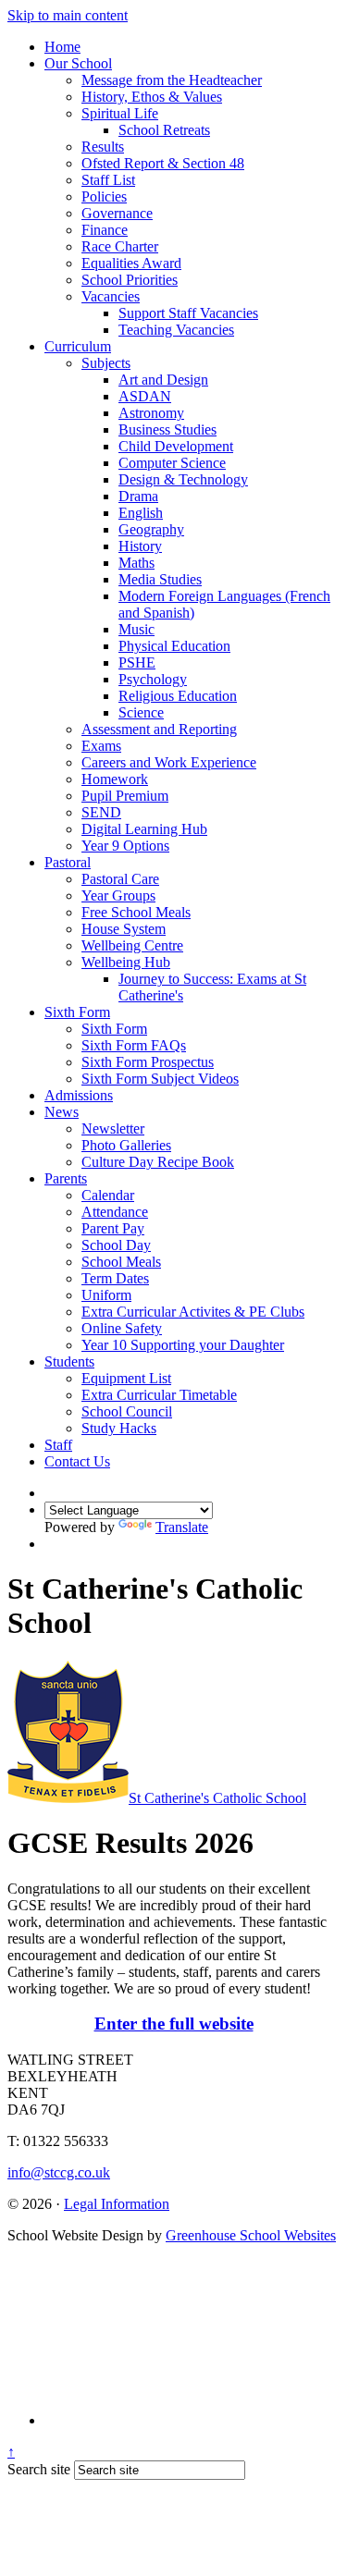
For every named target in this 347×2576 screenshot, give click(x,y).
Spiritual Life (120, 113)
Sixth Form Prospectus (148, 1062)
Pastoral (68, 862)
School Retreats (164, 130)
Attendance (115, 1212)
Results (103, 147)
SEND (101, 812)
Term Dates (115, 1278)
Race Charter (120, 246)
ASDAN (145, 396)
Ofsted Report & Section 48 (163, 163)
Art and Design (163, 380)
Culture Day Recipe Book (158, 1162)
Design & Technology (183, 479)
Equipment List (126, 1378)
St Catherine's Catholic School (217, 1798)
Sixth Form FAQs (134, 1045)
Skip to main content (68, 15)
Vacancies (111, 296)
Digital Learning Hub (144, 829)
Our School (78, 63)
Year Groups (118, 895)
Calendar (108, 1195)
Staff (58, 1445)
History (140, 546)
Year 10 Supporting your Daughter (183, 1345)
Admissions (79, 1095)
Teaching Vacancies (176, 330)
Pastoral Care (120, 879)
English (141, 513)
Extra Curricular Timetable (159, 1395)
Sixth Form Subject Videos (160, 1079)
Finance (105, 230)
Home (62, 47)
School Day (116, 1245)
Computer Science (172, 463)
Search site (39, 2469)
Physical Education (174, 646)
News (62, 1112)
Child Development (176, 446)
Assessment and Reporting (159, 729)
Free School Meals (136, 912)
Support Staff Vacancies (188, 313)
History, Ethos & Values (152, 97)
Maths (136, 563)
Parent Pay (113, 1228)
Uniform (106, 1295)
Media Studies (160, 579)
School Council (127, 1411)
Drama (138, 496)
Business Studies (167, 429)
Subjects (106, 363)
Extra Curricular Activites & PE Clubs (193, 1312)
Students (69, 1362)
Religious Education (178, 696)
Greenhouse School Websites (251, 2235)
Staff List (108, 180)
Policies (104, 196)
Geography (151, 529)
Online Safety (122, 1328)
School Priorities (130, 280)
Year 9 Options (125, 846)
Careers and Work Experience (169, 762)
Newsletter (113, 1129)
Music (136, 629)
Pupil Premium (125, 796)
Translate (182, 1527)
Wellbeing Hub (126, 962)
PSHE (137, 662)
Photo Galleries (126, 1145)
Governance (117, 213)
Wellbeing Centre (132, 945)
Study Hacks (119, 1428)
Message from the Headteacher (172, 80)
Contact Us (77, 1461)
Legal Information (117, 2204)
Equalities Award (131, 263)
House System (124, 929)
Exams (101, 746)
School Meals (121, 1262)
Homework (115, 779)
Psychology (153, 679)
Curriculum (78, 346)
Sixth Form (77, 1012)
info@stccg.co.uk (59, 2172)
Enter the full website (174, 2024)
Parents (66, 1178)
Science (141, 712)
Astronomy (151, 413)
